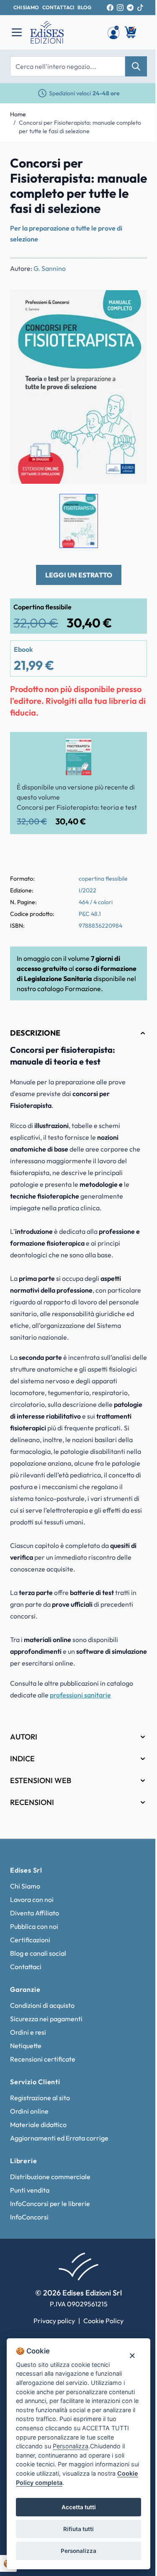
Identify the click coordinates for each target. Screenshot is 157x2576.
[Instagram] (120, 8)
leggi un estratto (79, 575)
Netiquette (26, 2084)
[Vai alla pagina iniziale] (64, 32)
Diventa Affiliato (35, 1951)
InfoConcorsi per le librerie (50, 2242)
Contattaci (26, 2005)
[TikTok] (140, 8)
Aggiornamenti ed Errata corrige (59, 2176)
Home (18, 114)
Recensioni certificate (43, 2097)
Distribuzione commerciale (50, 2215)
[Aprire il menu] (17, 32)
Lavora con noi (32, 1938)
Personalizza (76, 2551)
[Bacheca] (113, 32)
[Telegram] (130, 8)
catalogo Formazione (69, 989)
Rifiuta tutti (76, 2529)
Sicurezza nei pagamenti (46, 2057)
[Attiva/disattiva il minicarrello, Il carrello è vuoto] (131, 32)
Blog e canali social (38, 1991)
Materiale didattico (38, 2163)
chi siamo (26, 7)
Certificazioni (30, 1978)
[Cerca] (136, 66)
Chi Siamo (25, 1924)
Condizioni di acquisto (42, 2043)
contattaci (58, 7)
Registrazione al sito (40, 2136)
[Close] (126, 2346)
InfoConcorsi (29, 2255)
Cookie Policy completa (50, 2483)
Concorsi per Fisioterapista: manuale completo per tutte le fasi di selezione (80, 127)
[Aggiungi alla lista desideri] (134, 304)
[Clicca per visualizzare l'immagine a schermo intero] (78, 387)
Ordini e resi (28, 2070)
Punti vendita (30, 2228)
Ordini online (29, 2149)
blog (84, 7)
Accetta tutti (75, 2507)
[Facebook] (110, 8)
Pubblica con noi (34, 1965)
